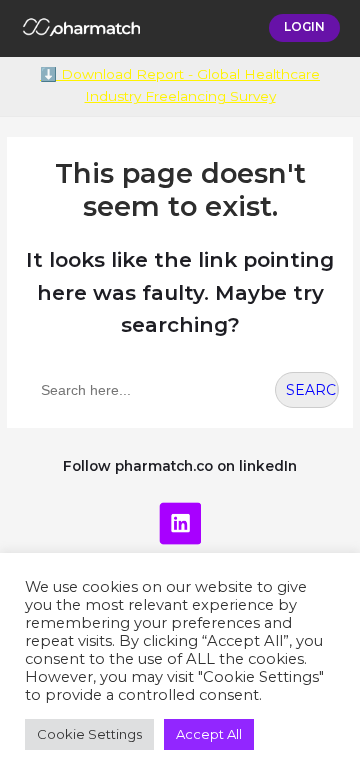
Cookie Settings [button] (89, 734)
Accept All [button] (209, 734)
